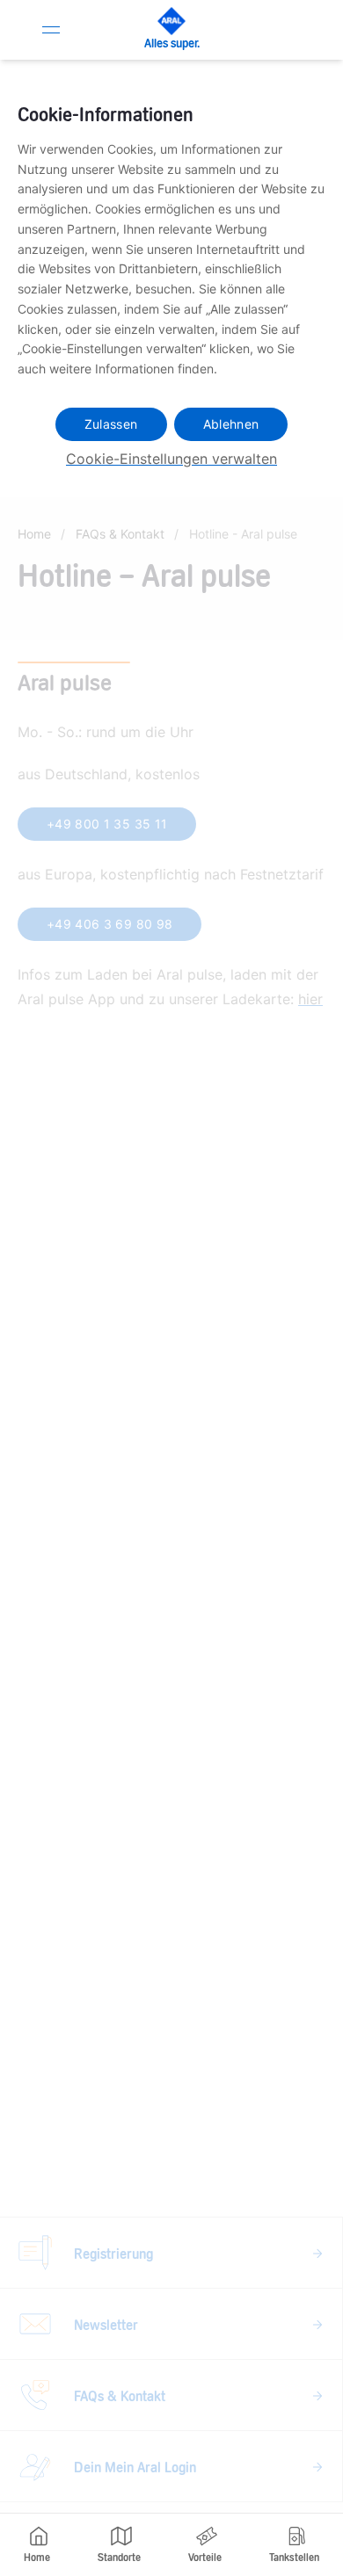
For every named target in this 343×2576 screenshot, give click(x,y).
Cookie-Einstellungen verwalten (171, 459)
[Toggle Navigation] (51, 30)
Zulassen (111, 424)
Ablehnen (231, 424)
